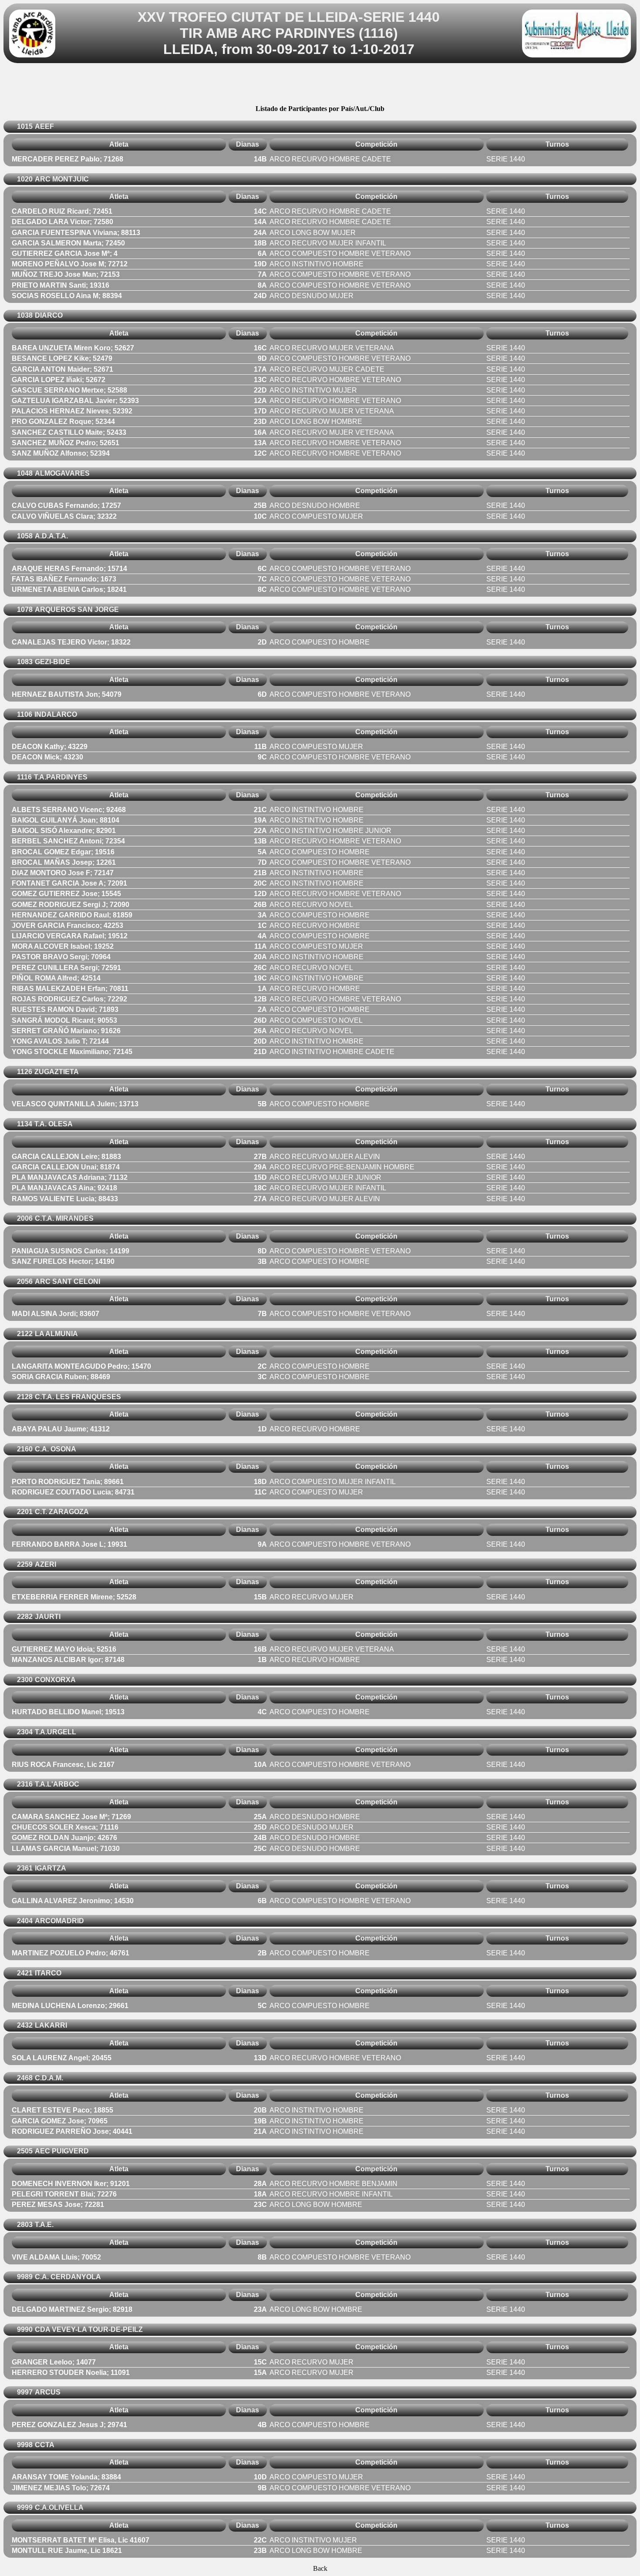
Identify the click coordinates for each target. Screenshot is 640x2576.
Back (320, 2568)
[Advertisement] (320, 85)
